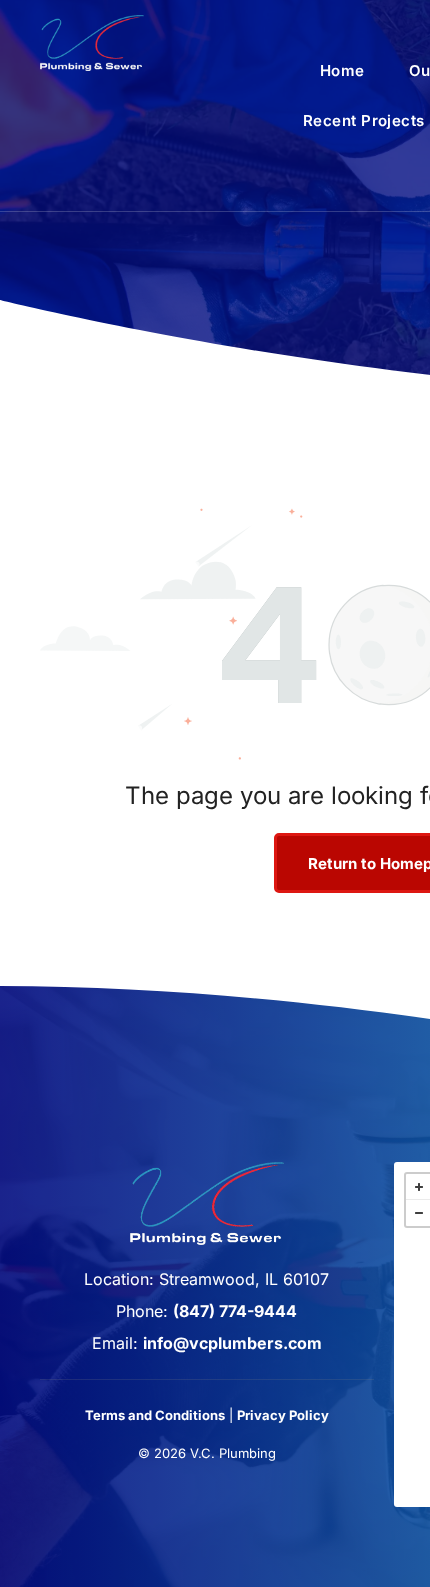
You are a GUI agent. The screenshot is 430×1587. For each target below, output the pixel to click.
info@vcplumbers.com (232, 1343)
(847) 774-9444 (235, 1311)
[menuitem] (342, 71)
